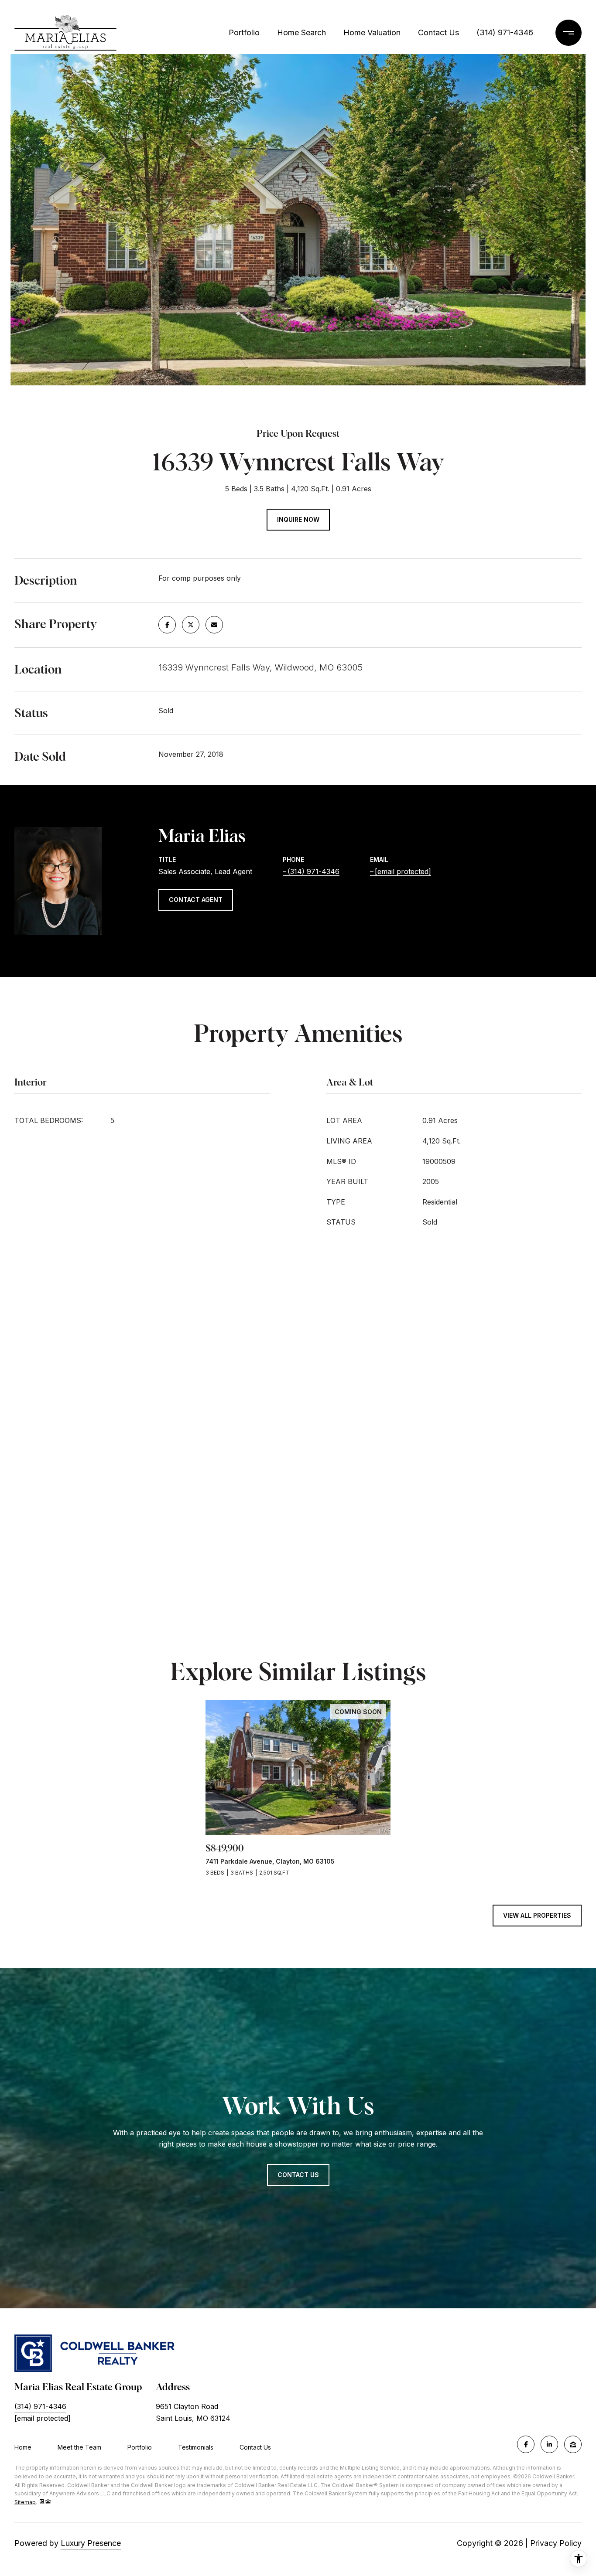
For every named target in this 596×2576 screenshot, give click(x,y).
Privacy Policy (556, 2543)
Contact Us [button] (298, 2175)
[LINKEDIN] (549, 2444)
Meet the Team (79, 2447)
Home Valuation (372, 32)
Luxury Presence (91, 2543)
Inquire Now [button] (298, 519)
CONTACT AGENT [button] (196, 900)
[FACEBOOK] (526, 2444)
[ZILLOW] (573, 2444)
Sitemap (25, 2502)
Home (23, 2447)
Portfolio (244, 32)
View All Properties (537, 1915)
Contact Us (255, 2447)
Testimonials (196, 2447)
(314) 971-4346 (505, 32)
